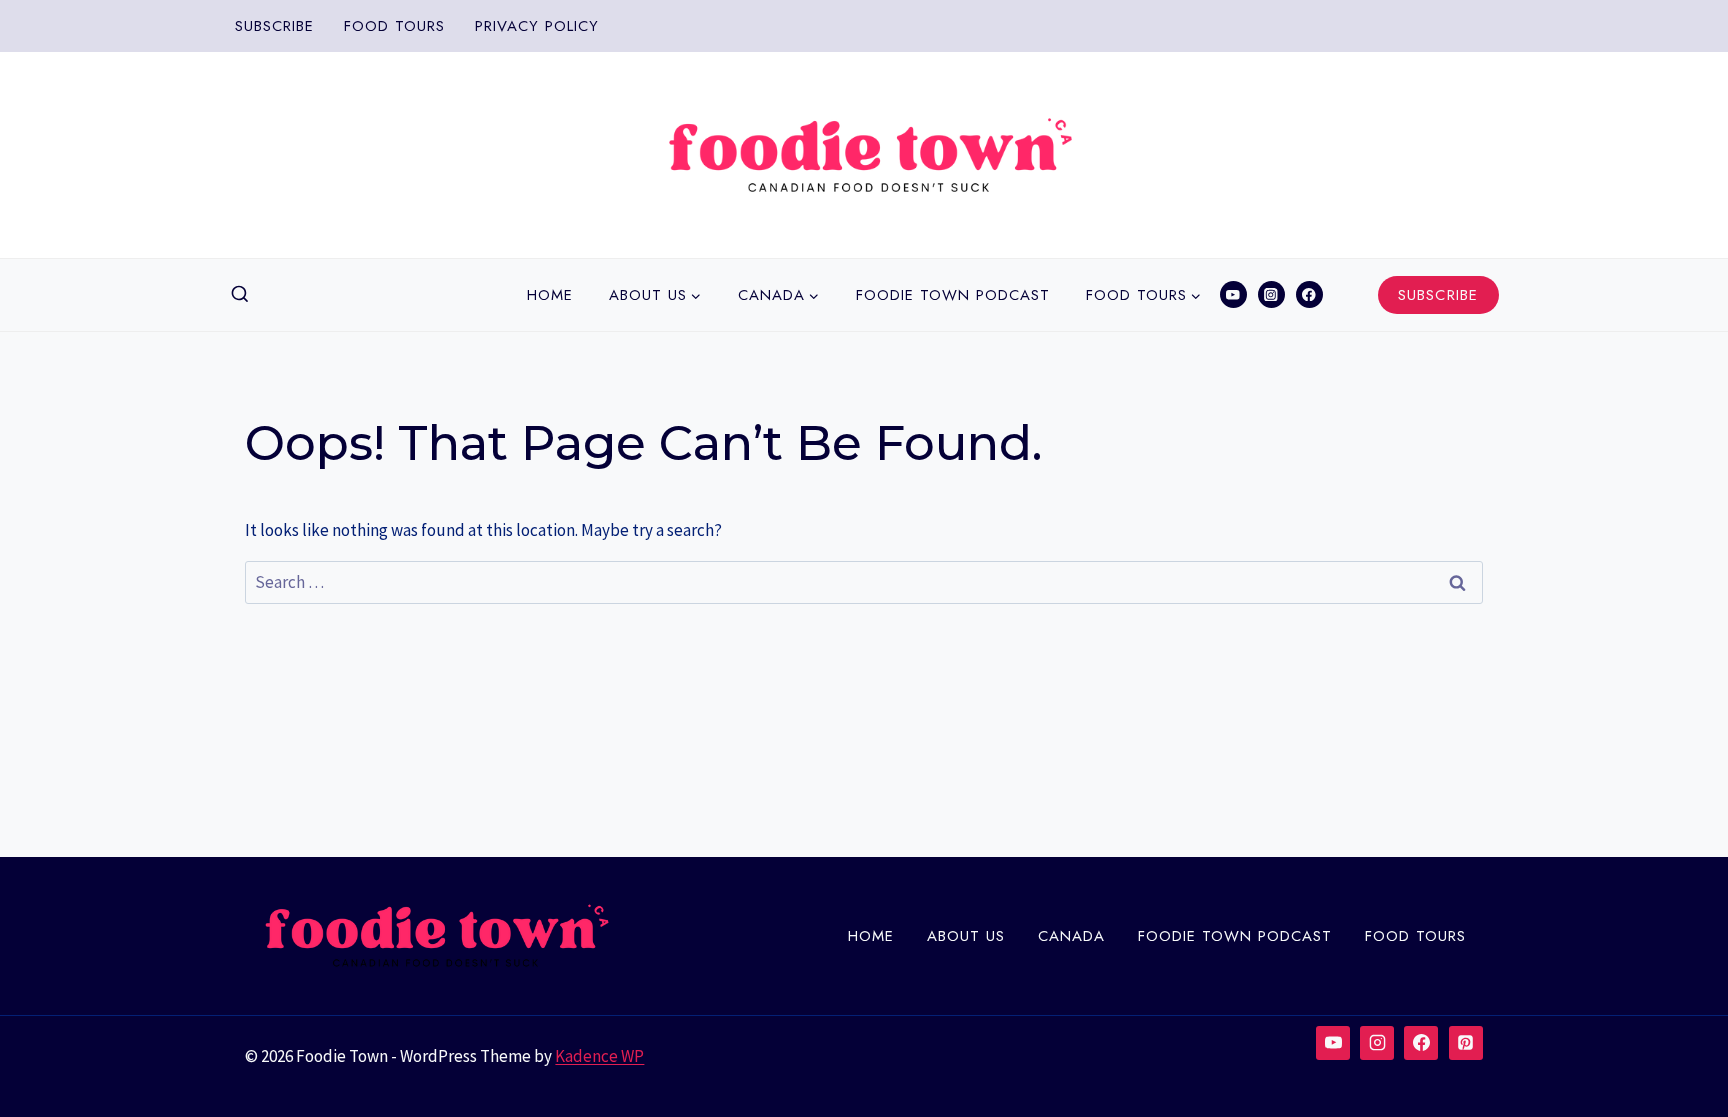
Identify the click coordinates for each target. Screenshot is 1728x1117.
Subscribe (274, 26)
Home (550, 295)
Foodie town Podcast (953, 295)
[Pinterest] (1466, 1043)
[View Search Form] (240, 295)
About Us (966, 936)
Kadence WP (599, 1056)
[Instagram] (1271, 294)
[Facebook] (1309, 294)
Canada (1071, 936)
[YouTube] (1233, 294)
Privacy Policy (537, 26)
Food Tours (394, 26)
